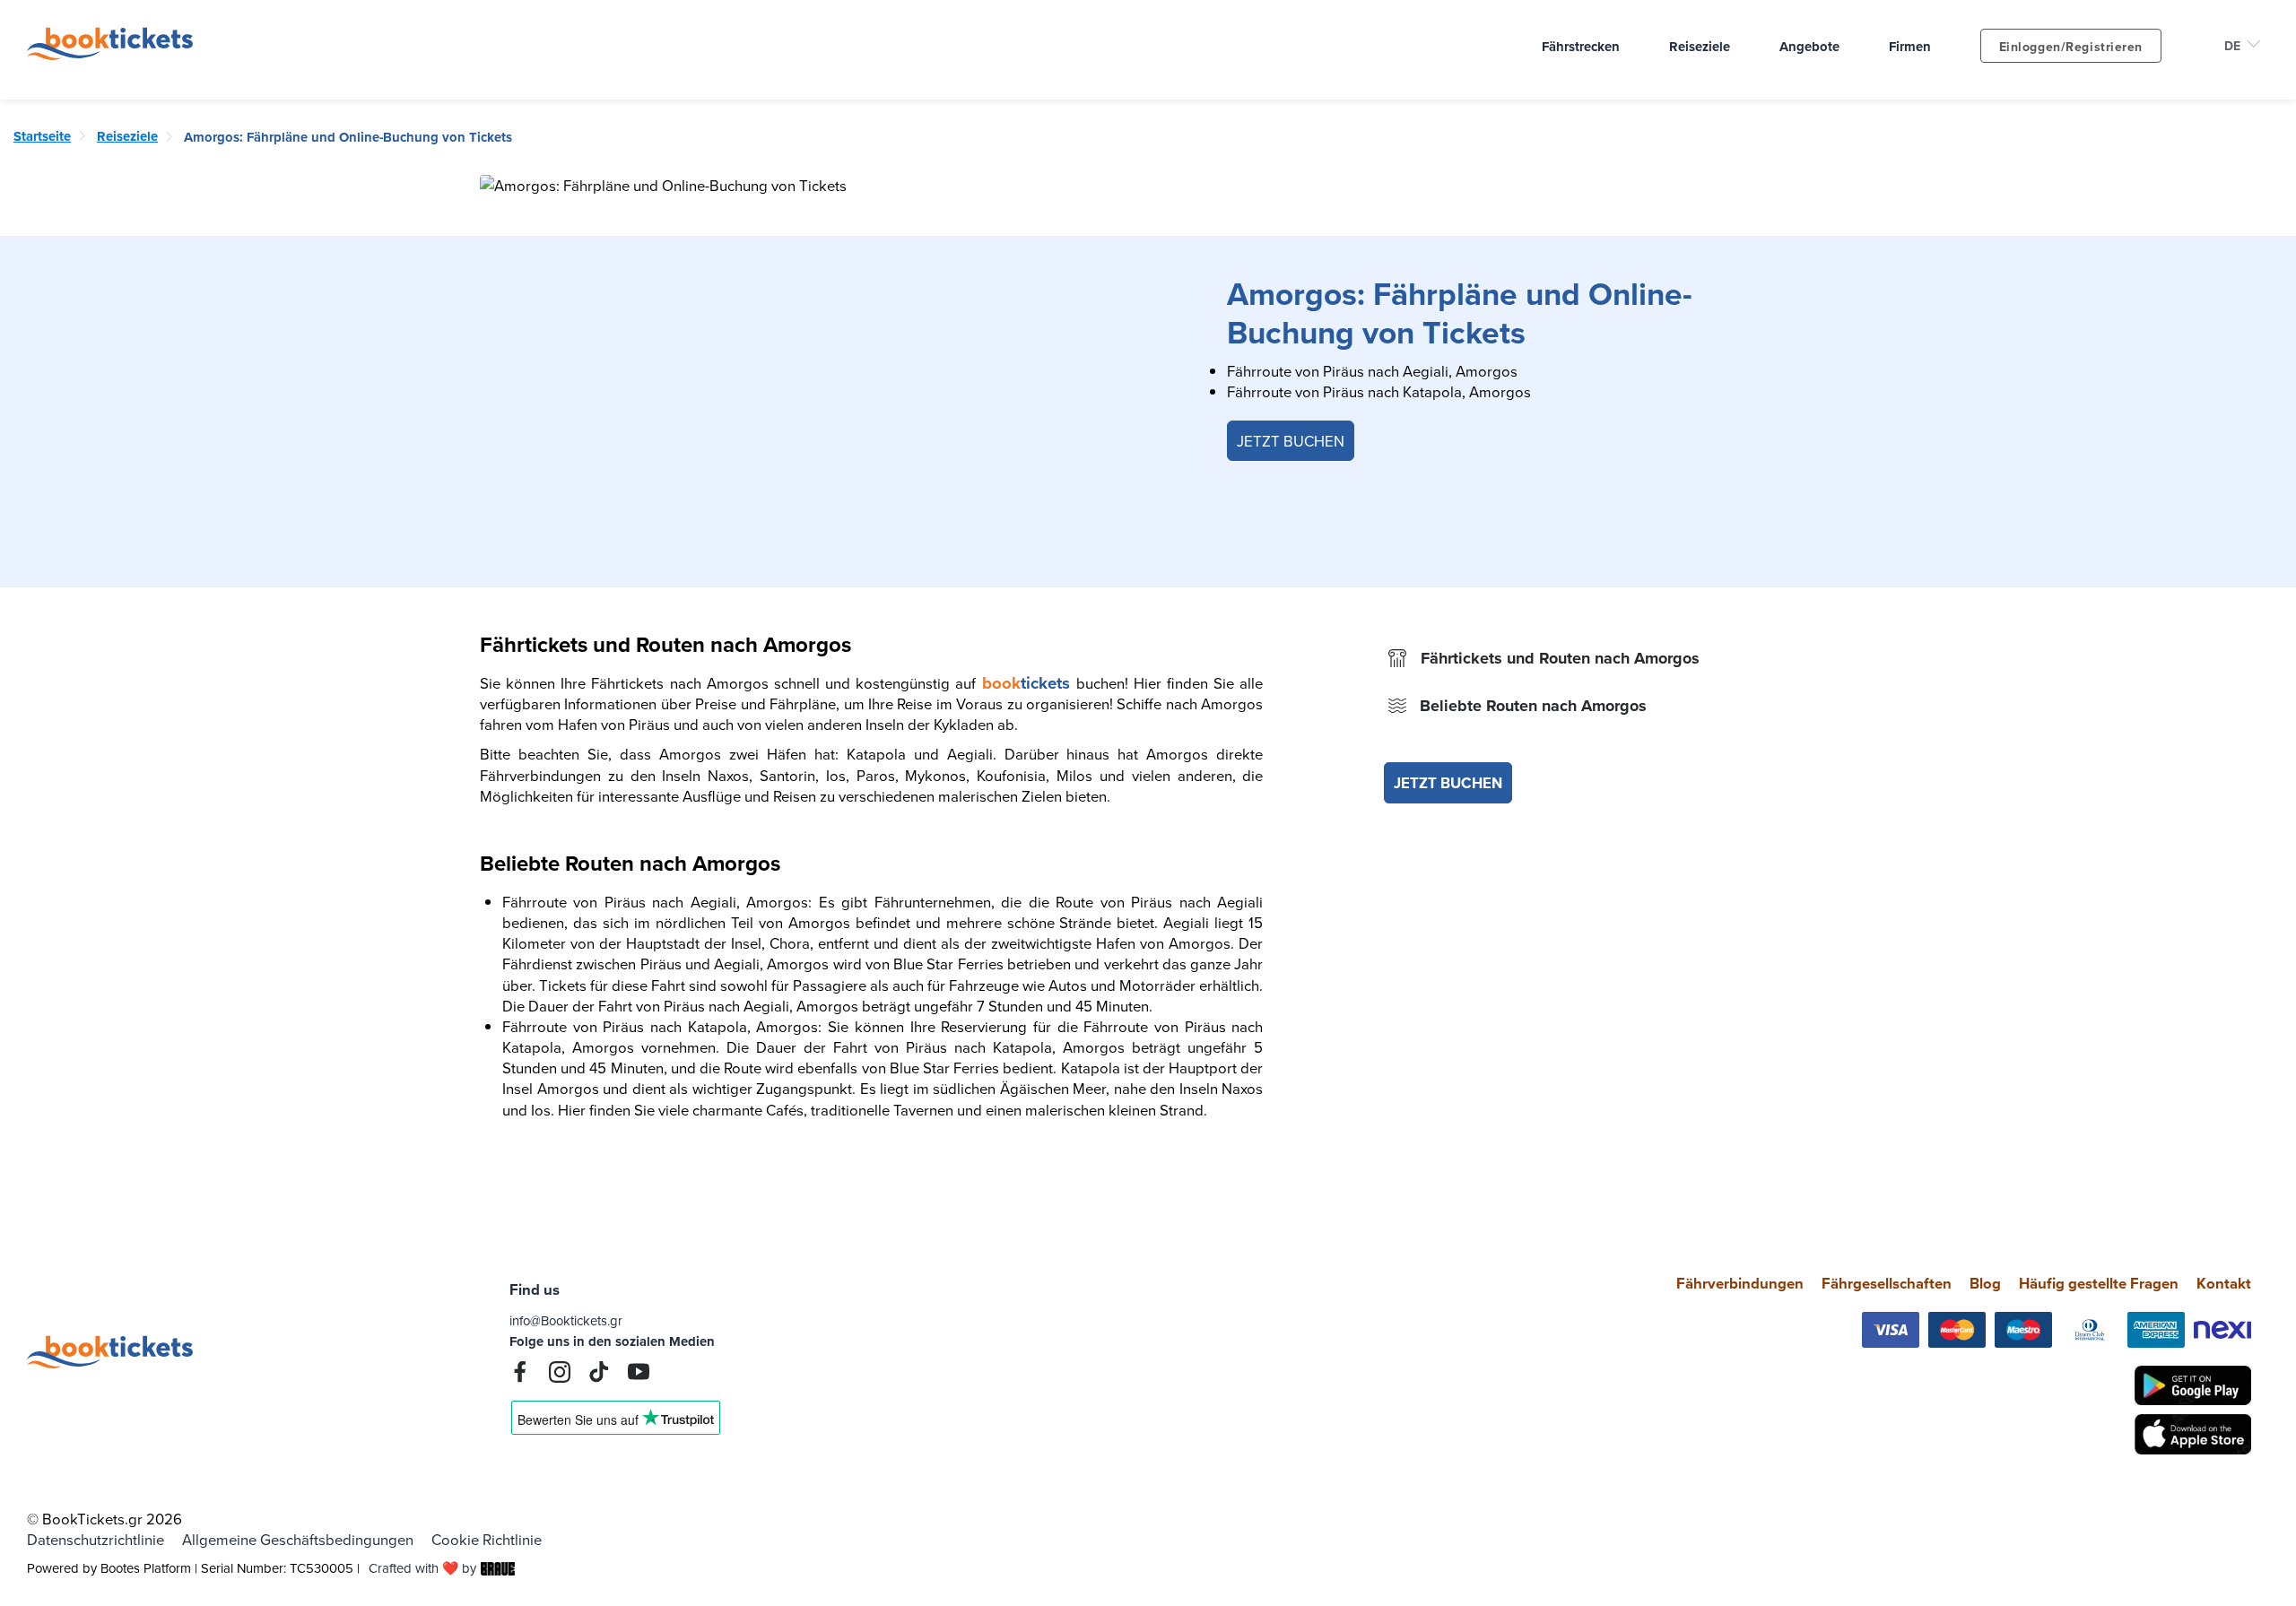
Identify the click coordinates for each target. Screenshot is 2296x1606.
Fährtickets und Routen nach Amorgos (1560, 658)
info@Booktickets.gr (566, 1320)
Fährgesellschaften (1887, 1283)
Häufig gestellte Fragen (2099, 1283)
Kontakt (2224, 1283)
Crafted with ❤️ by (422, 1568)
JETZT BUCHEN (1291, 441)
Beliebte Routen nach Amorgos (1533, 706)
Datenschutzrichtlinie (96, 1539)
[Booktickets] (114, 54)
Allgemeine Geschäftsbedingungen (298, 1539)
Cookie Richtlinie (487, 1539)
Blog (1985, 1283)
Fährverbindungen (1740, 1283)
